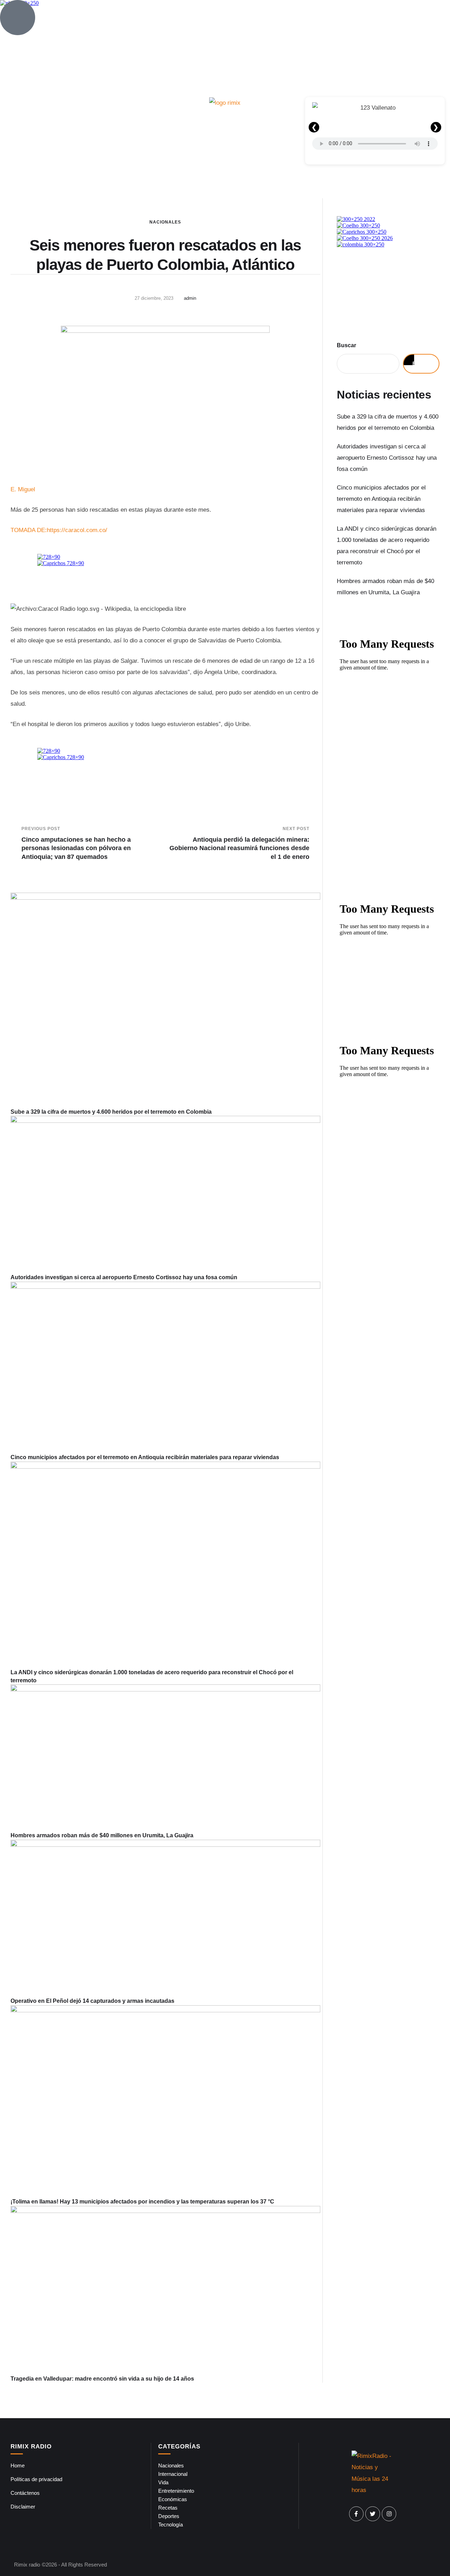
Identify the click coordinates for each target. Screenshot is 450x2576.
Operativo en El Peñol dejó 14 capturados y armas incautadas (92, 2001)
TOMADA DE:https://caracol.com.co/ (59, 530)
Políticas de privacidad (36, 2479)
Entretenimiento (176, 2491)
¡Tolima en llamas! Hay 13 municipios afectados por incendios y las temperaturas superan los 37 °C (142, 2202)
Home (18, 2465)
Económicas (173, 2499)
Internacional (173, 2474)
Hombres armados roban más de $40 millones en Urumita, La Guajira (102, 1835)
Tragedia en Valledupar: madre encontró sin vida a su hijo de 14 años (102, 2379)
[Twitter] (373, 2514)
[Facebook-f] (356, 2514)
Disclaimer (23, 2507)
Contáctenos (25, 2493)
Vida (163, 2482)
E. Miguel (23, 489)
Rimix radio (27, 2565)
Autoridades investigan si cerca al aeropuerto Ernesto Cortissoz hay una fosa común (124, 1277)
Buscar (346, 345)
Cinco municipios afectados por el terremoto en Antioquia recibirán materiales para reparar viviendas (145, 1457)
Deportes (169, 2516)
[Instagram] (389, 2514)
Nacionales (165, 222)
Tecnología (171, 2525)
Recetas (168, 2508)
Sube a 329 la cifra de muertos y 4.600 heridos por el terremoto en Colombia (111, 1112)
